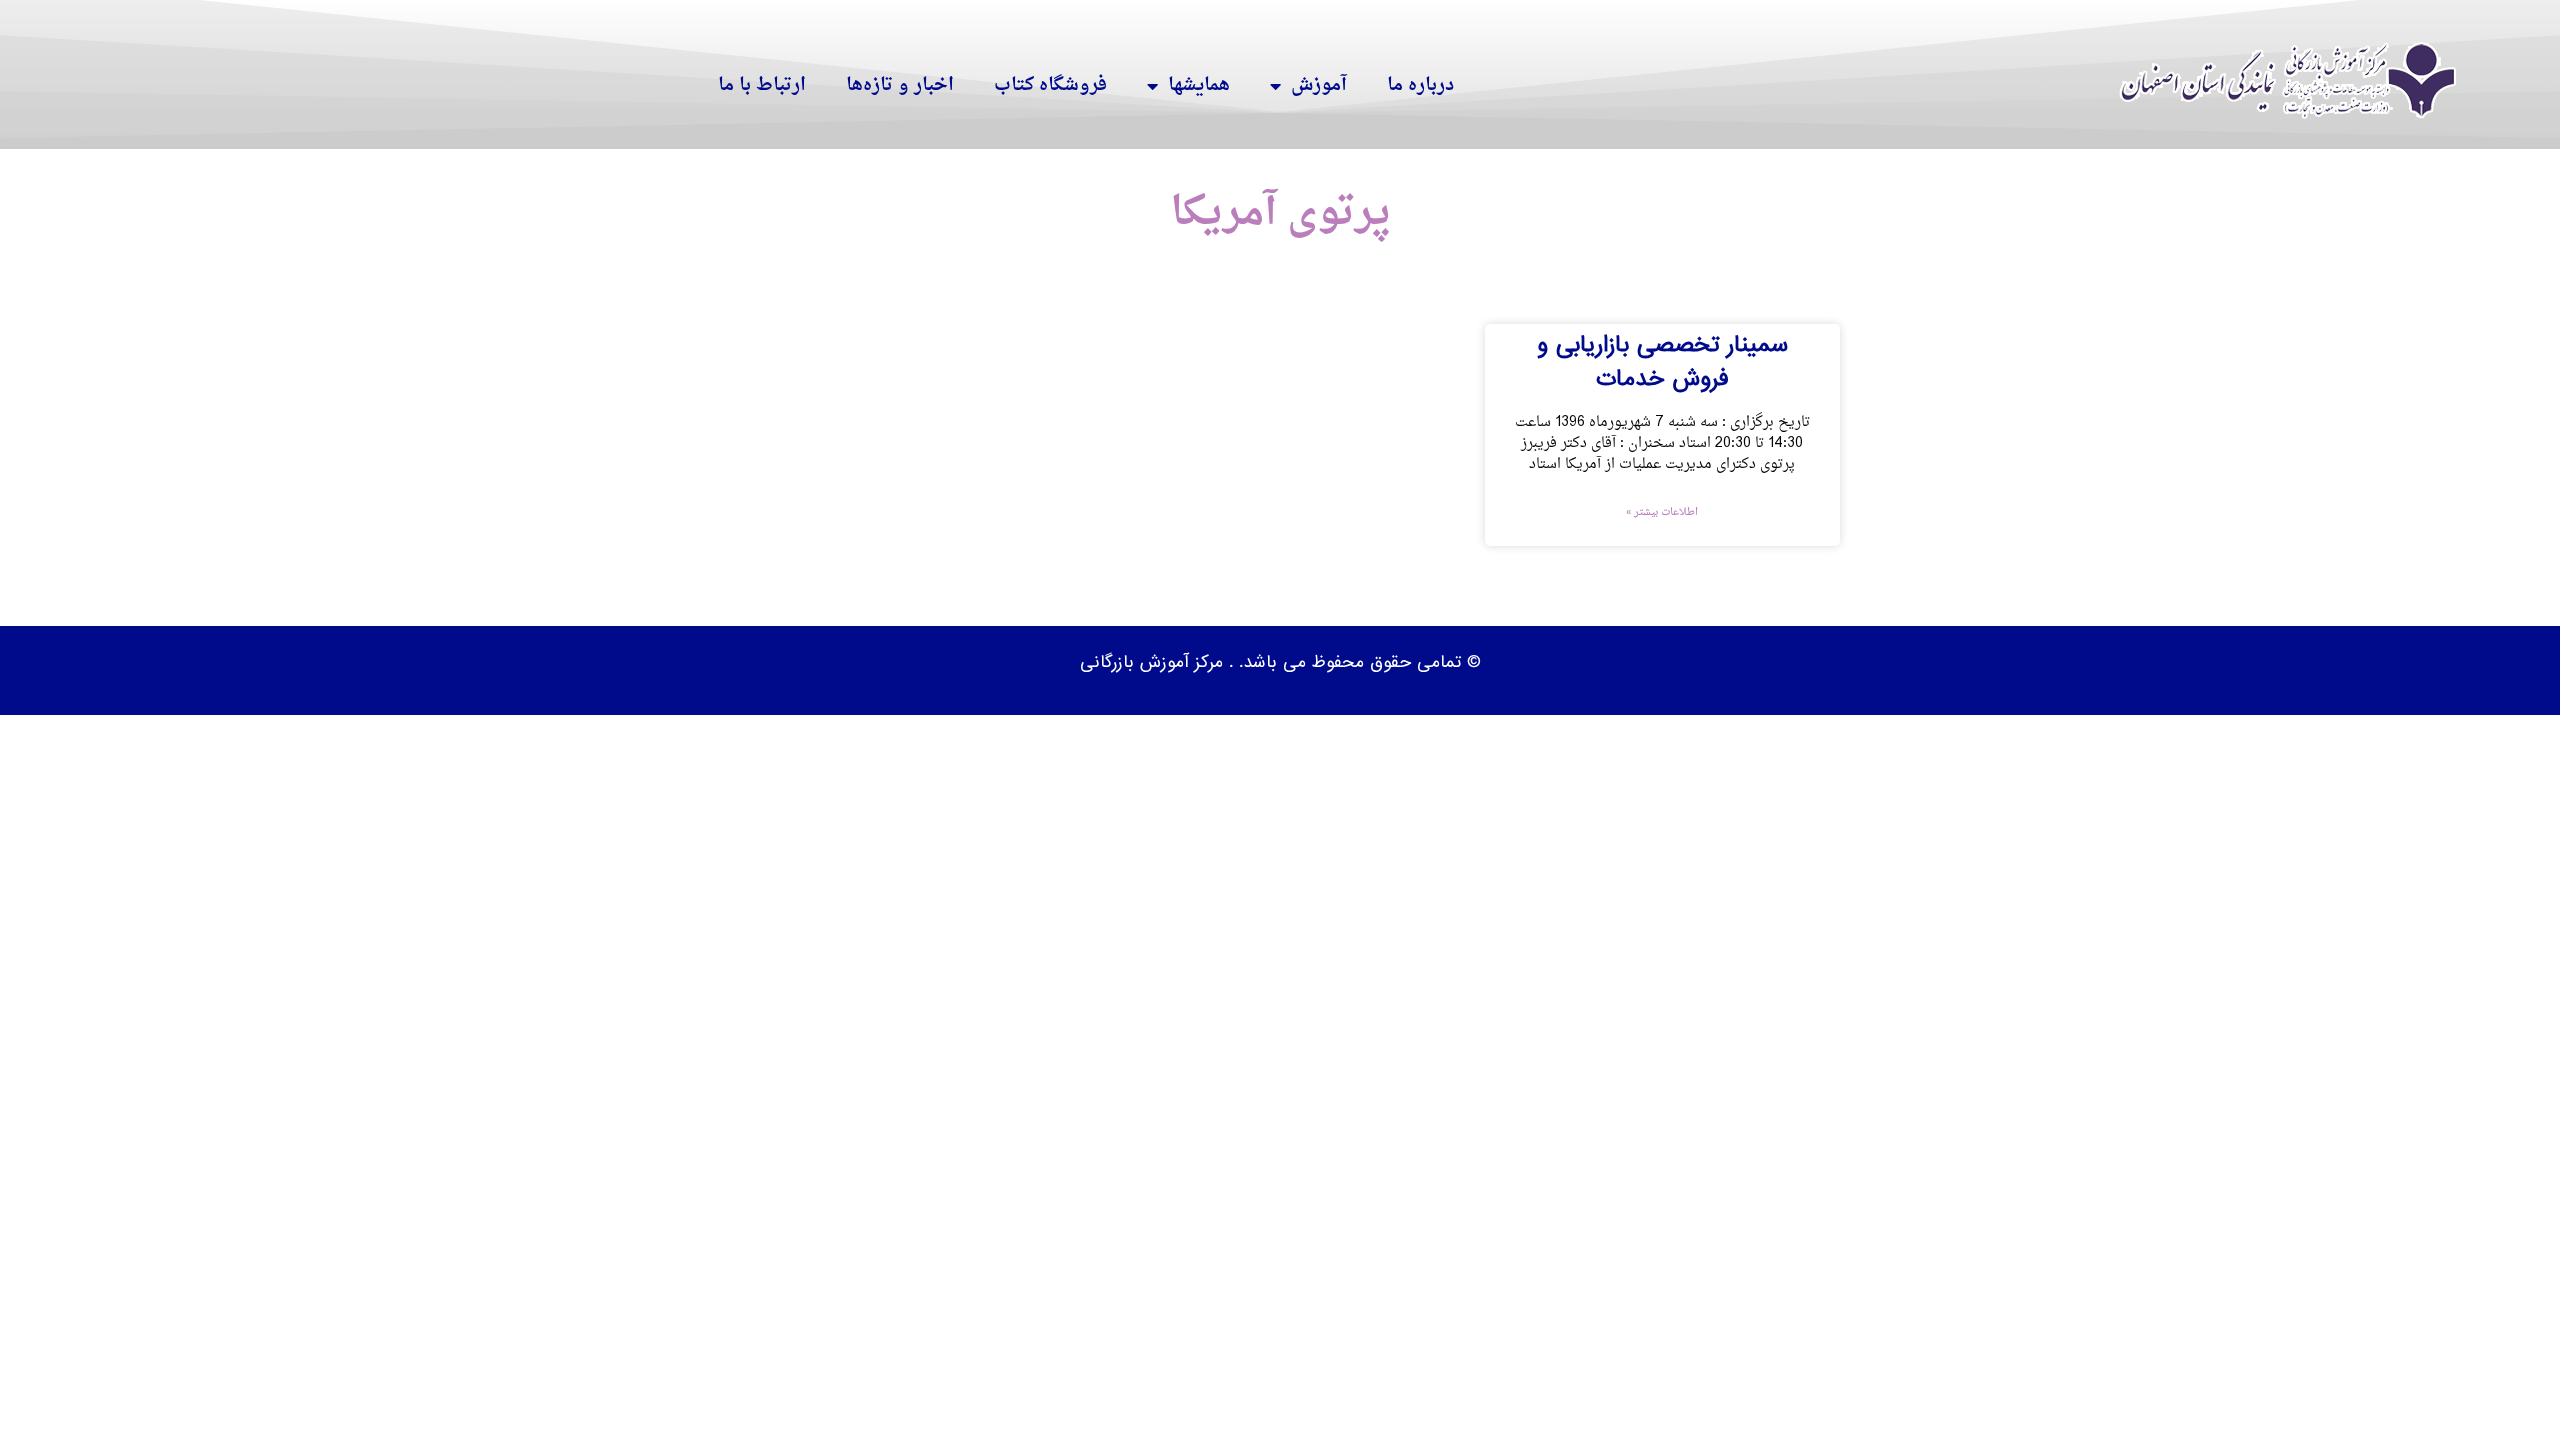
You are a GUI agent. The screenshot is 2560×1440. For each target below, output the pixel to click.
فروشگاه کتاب (1050, 85)
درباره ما (1420, 85)
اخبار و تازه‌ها (900, 85)
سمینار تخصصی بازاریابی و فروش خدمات (1662, 361)
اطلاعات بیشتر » (1662, 513)
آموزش (1319, 85)
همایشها (1199, 85)
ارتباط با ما (762, 85)
